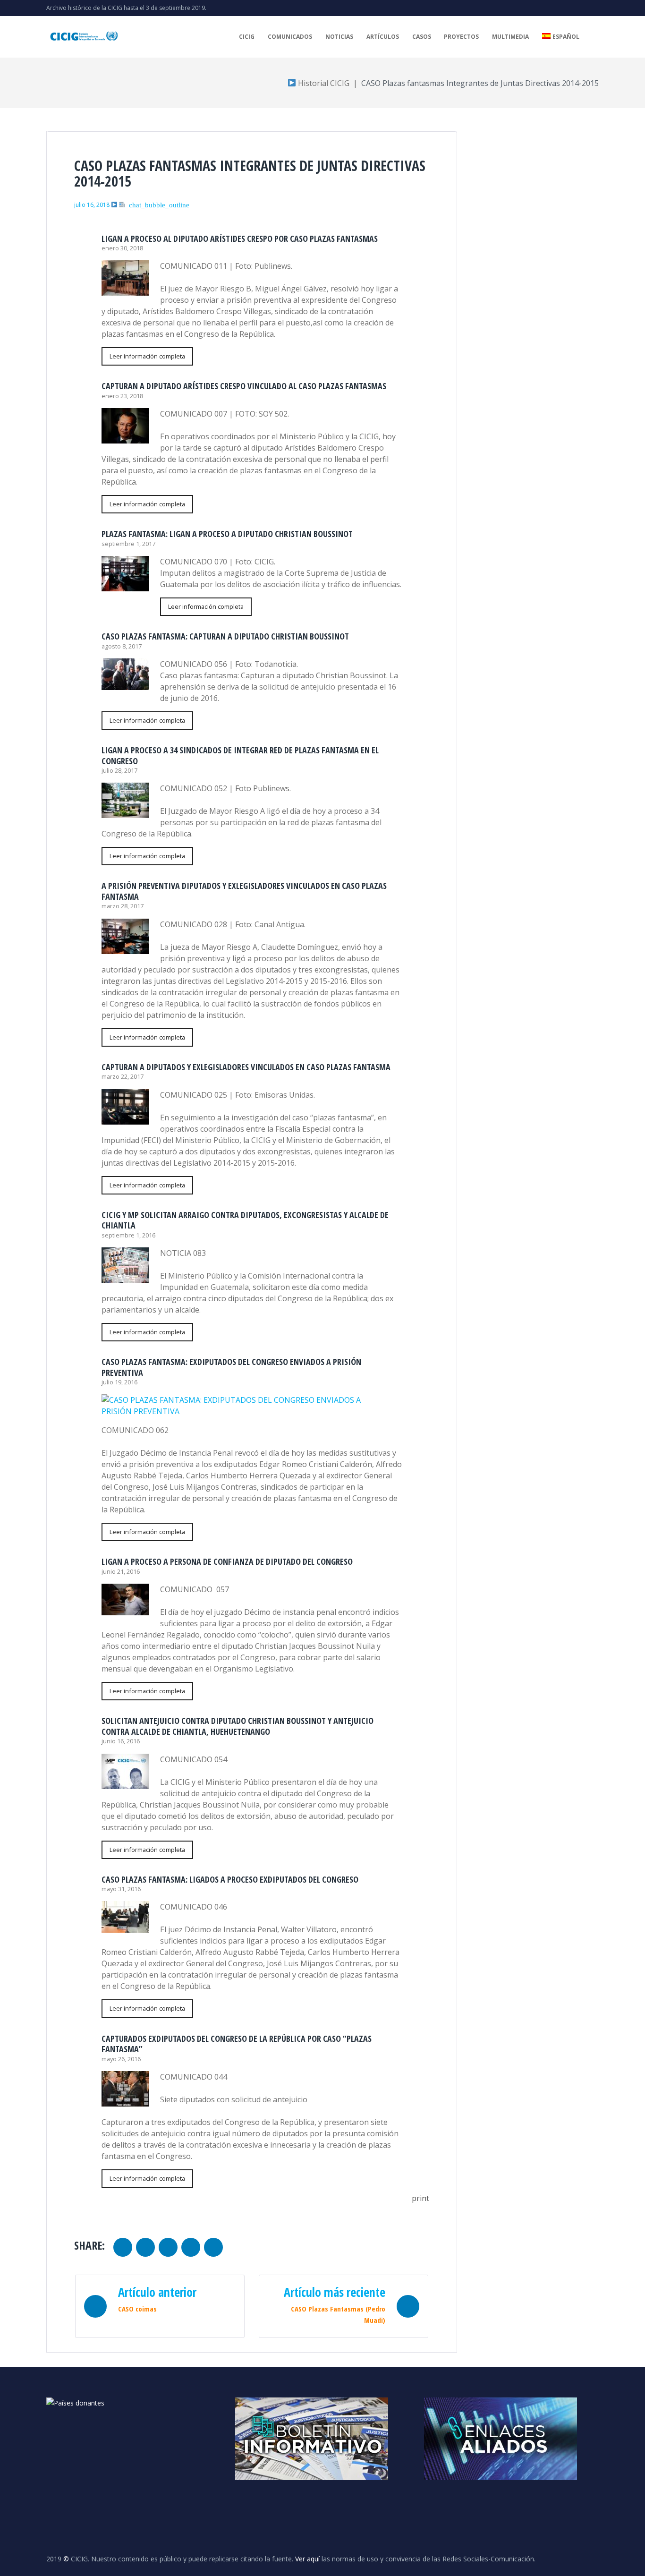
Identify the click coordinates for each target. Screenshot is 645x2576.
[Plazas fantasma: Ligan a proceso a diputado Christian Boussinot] (125, 586)
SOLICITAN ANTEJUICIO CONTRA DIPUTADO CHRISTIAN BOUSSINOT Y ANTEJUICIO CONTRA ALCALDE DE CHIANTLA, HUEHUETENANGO (238, 1726)
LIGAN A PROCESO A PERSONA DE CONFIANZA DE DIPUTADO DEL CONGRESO (227, 1561)
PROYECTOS (461, 37)
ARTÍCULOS (383, 37)
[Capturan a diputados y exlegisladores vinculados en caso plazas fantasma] (125, 1119)
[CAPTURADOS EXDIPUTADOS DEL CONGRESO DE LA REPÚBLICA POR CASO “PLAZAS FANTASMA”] (125, 2101)
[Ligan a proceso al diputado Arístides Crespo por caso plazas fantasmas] (125, 290)
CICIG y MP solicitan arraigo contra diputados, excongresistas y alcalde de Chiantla (245, 1220)
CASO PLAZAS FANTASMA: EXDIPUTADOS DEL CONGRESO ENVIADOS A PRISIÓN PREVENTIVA (231, 1367)
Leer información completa (147, 356)
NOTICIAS (339, 37)
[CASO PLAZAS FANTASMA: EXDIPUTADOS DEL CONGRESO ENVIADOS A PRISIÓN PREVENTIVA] (246, 1411)
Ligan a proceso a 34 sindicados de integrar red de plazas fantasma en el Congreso (240, 755)
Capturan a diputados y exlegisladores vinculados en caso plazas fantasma (246, 1067)
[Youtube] (566, 8)
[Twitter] (551, 8)
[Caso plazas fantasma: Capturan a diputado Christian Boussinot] (125, 684)
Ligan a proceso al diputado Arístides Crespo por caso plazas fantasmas (240, 239)
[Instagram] (581, 8)
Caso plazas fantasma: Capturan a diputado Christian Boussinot (225, 636)
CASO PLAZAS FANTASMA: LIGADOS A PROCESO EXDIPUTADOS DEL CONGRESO (230, 1879)
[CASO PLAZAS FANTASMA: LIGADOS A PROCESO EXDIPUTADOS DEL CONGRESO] (125, 1927)
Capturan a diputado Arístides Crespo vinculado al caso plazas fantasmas (244, 386)
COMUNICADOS (290, 37)
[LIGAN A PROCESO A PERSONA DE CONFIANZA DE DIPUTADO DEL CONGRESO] (125, 1610)
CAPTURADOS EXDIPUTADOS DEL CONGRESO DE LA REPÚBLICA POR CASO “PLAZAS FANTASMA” (237, 2044)
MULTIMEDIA (510, 37)
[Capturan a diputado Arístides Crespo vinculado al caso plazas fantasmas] (125, 438)
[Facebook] (596, 8)
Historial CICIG (323, 83)
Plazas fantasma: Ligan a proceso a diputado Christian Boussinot (227, 534)
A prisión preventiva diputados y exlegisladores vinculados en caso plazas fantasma (244, 891)
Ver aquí (307, 2559)
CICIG (247, 37)
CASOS (422, 37)
